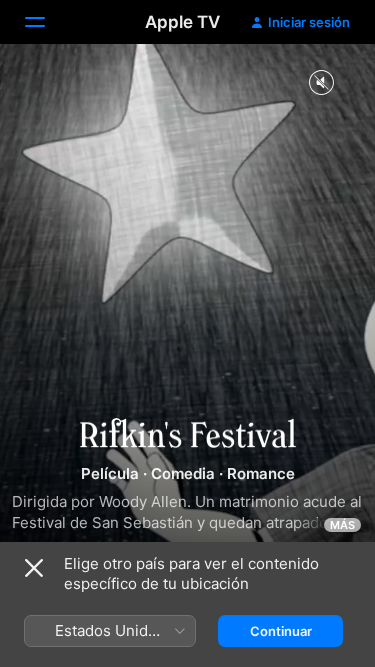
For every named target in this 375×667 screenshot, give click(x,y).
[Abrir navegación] (47, 22)
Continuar (281, 631)
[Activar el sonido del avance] (321, 83)
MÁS (342, 525)
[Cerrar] (34, 568)
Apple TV (182, 22)
